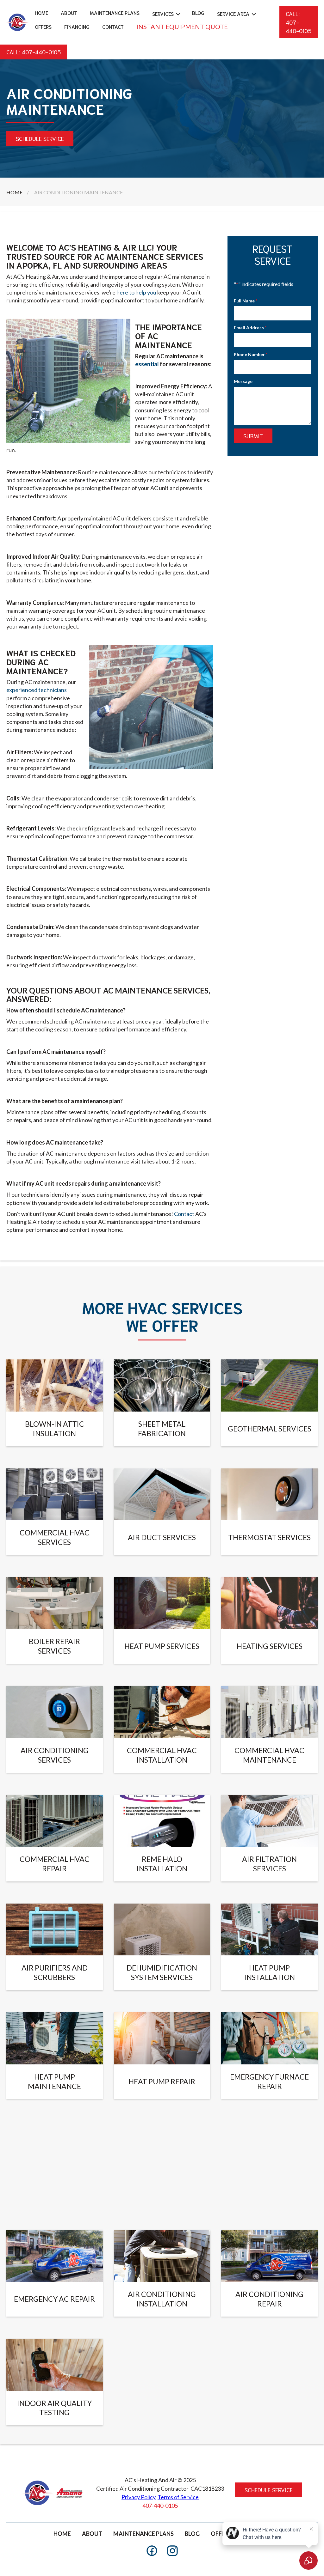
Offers (43, 26)
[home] (17, 22)
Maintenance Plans (115, 12)
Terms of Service (178, 2497)
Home (41, 12)
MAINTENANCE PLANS (143, 2534)
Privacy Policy (139, 2497)
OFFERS (221, 2534)
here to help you (136, 292)
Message (243, 381)
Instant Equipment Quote (182, 27)
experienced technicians (37, 690)
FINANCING (77, 26)
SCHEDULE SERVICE (40, 138)
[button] (166, 14)
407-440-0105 (160, 2506)
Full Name (246, 301)
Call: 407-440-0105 (299, 22)
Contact (113, 26)
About (69, 12)
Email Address (250, 328)
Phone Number (251, 354)
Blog (198, 12)
